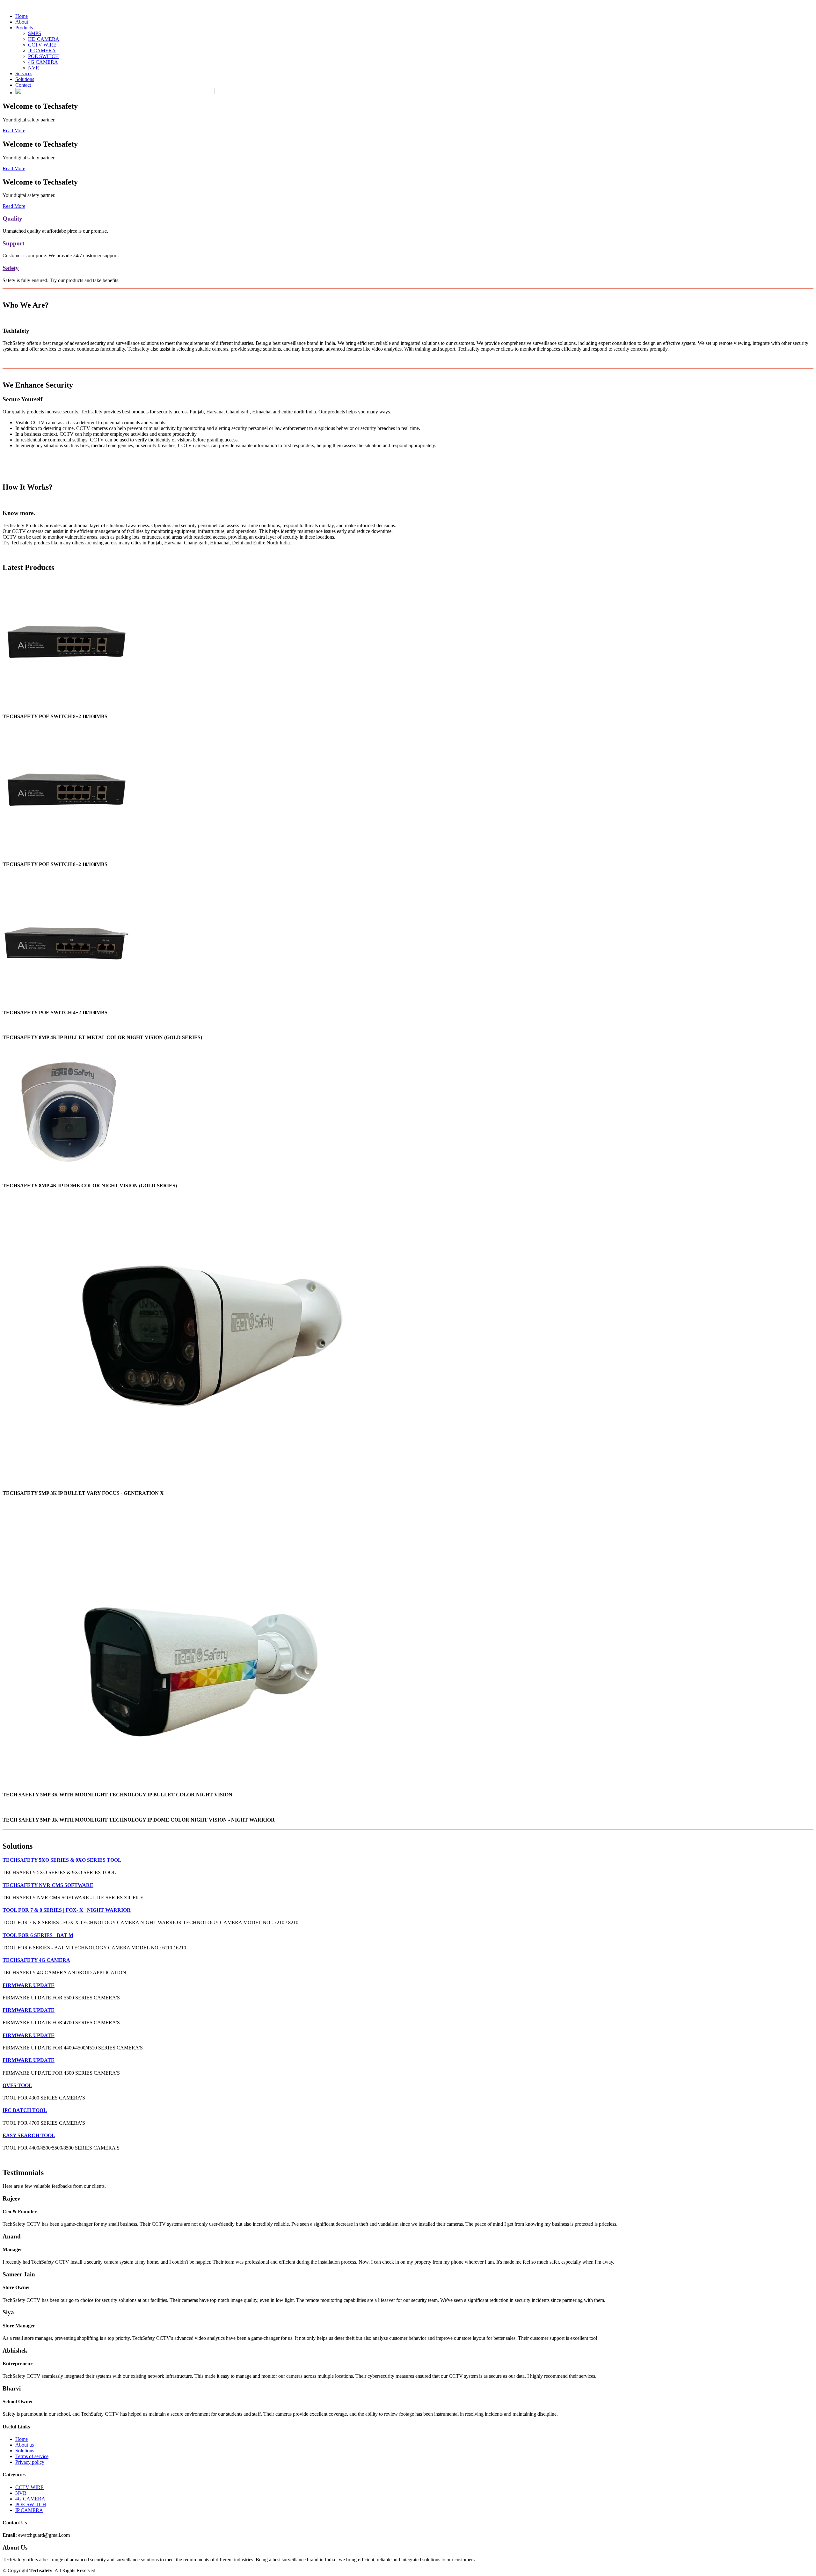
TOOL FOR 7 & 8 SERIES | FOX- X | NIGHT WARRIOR (67, 1910)
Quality (12, 218)
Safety (11, 268)
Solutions (25, 79)
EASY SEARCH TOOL (29, 2135)
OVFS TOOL (17, 2085)
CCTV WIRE (42, 45)
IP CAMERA (42, 51)
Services (24, 73)
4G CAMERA (43, 62)
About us (25, 2445)
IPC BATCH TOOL (25, 2110)
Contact (23, 85)
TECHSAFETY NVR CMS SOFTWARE (48, 1885)
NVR (34, 68)
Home (22, 16)
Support (13, 243)
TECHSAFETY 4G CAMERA (36, 1960)
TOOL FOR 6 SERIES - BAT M (38, 1935)
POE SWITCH (44, 56)
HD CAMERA (44, 39)
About (22, 22)
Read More (14, 131)
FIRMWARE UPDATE (29, 1985)
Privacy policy (30, 2462)
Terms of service (32, 2456)
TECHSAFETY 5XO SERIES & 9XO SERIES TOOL (62, 1860)
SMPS (35, 33)
